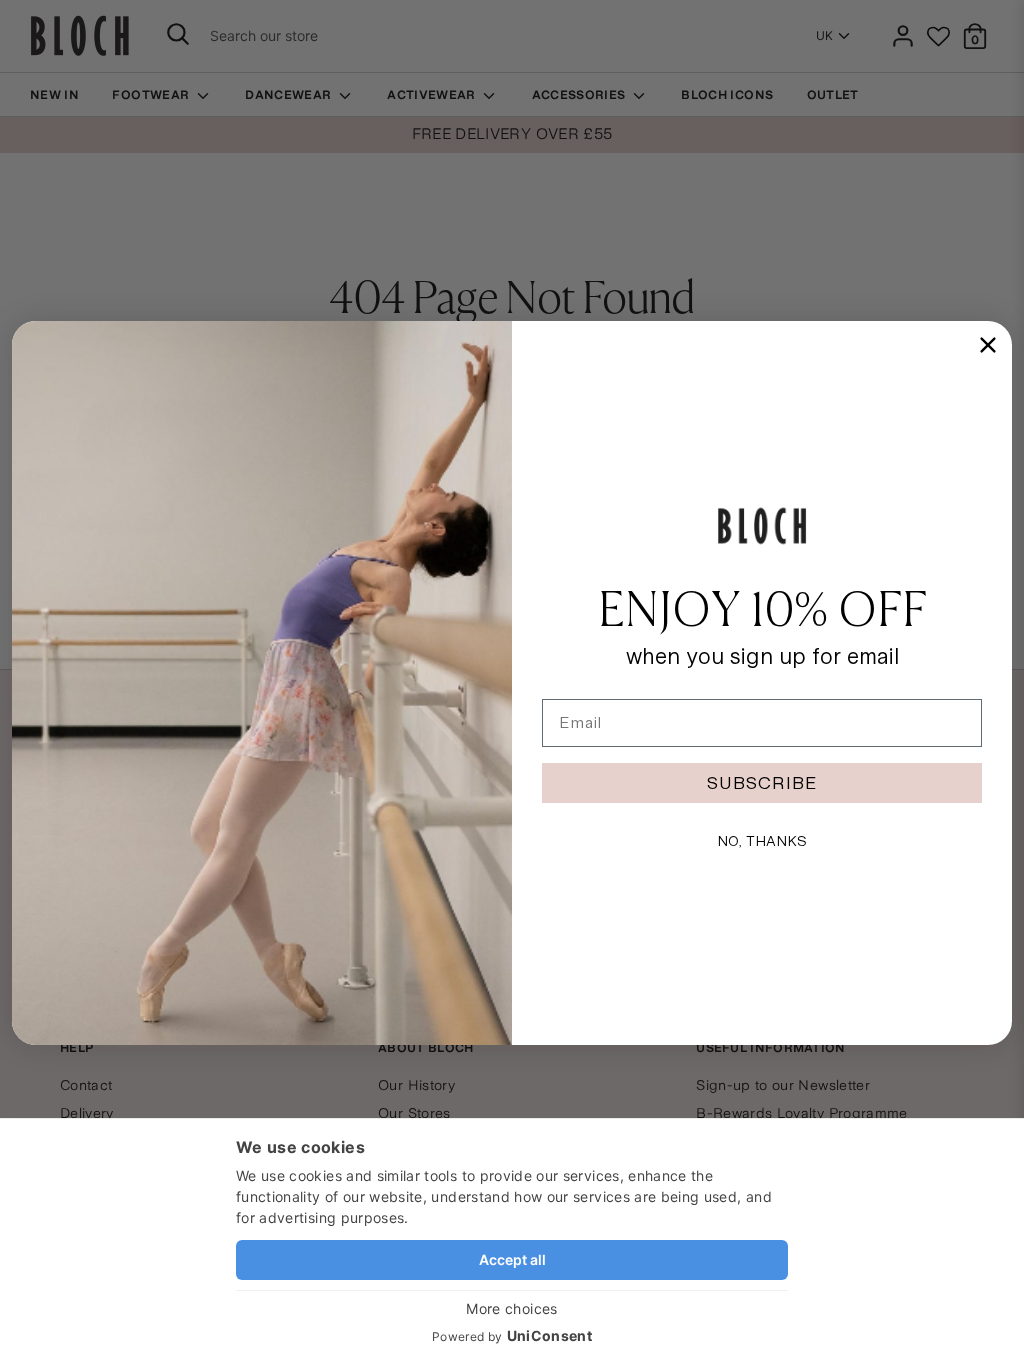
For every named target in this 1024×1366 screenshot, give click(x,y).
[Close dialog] (988, 345)
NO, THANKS (762, 841)
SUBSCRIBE (762, 782)
